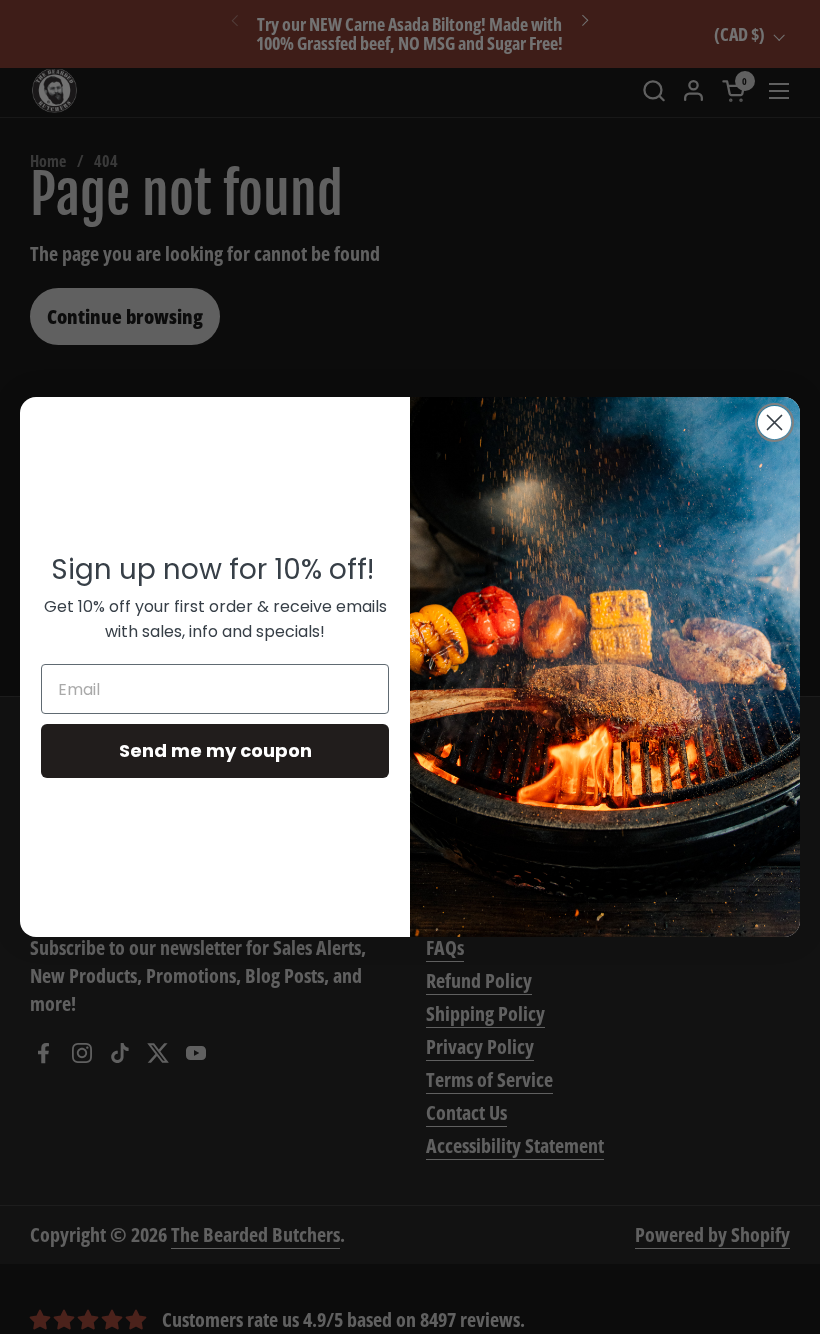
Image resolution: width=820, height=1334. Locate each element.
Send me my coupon (215, 750)
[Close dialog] (774, 422)
